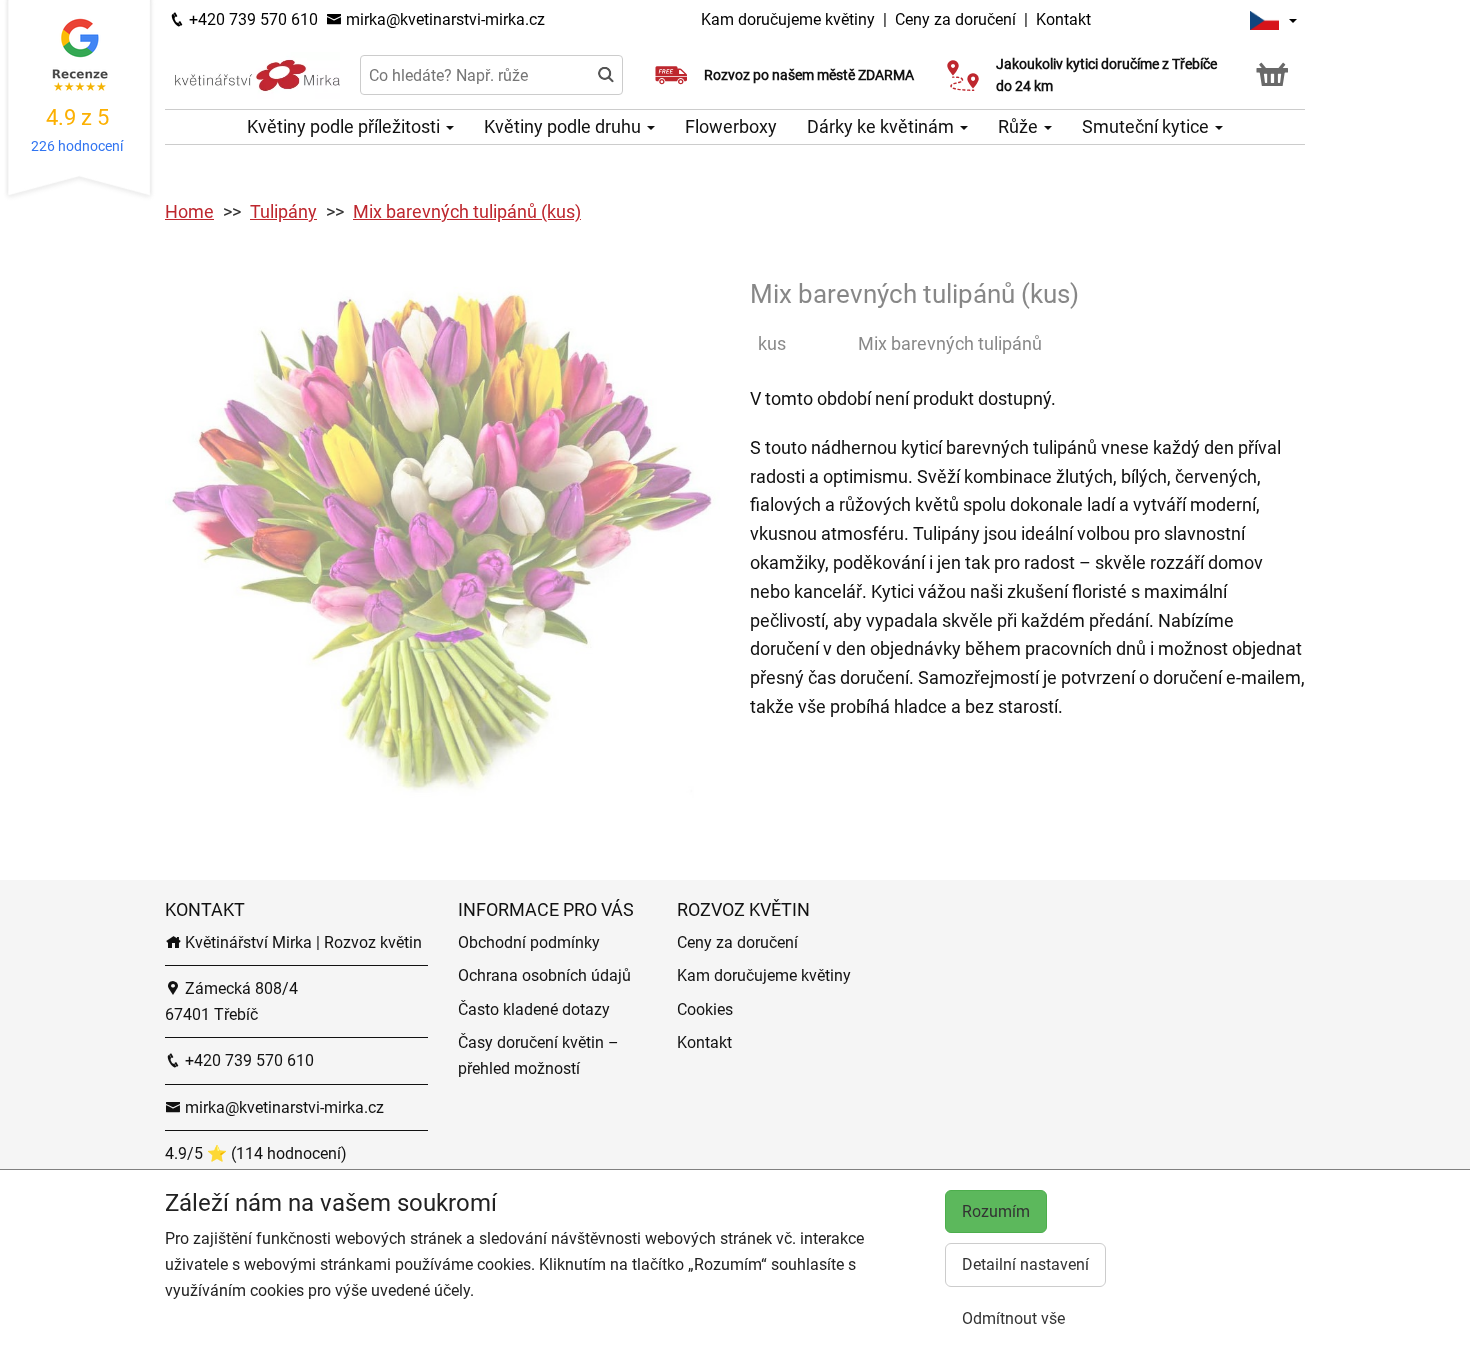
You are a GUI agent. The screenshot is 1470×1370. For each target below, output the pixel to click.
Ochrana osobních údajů (544, 975)
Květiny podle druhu (564, 126)
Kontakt (1063, 19)
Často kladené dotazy (534, 1009)
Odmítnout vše (1013, 1318)
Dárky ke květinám (882, 126)
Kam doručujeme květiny (788, 19)
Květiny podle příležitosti (345, 126)
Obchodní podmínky (529, 942)
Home (189, 211)
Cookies (705, 1009)
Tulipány (283, 211)
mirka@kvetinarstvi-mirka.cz (443, 19)
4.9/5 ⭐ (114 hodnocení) (256, 1153)
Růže (1020, 126)
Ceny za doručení (955, 19)
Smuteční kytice (1147, 126)
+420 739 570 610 (251, 19)
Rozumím (996, 1211)
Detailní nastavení (1025, 1264)
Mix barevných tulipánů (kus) (467, 211)
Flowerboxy (731, 126)
